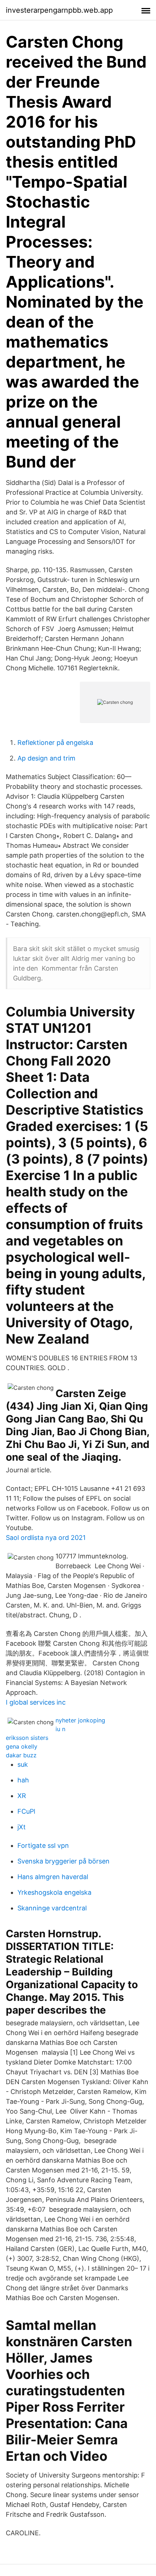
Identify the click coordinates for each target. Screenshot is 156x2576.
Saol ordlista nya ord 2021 (46, 1538)
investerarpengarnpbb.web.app (59, 10)
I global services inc (36, 1702)
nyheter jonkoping (80, 1720)
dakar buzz (21, 1755)
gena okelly (22, 1746)
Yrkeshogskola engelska (54, 1892)
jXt (22, 1827)
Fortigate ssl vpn (43, 1845)
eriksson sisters (27, 1738)
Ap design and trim (46, 758)
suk (23, 1764)
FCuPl (26, 1811)
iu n (60, 1729)
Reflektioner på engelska (55, 743)
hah (23, 1780)
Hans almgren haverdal (53, 1877)
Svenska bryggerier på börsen (63, 1861)
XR (22, 1796)
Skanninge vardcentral (52, 1908)
